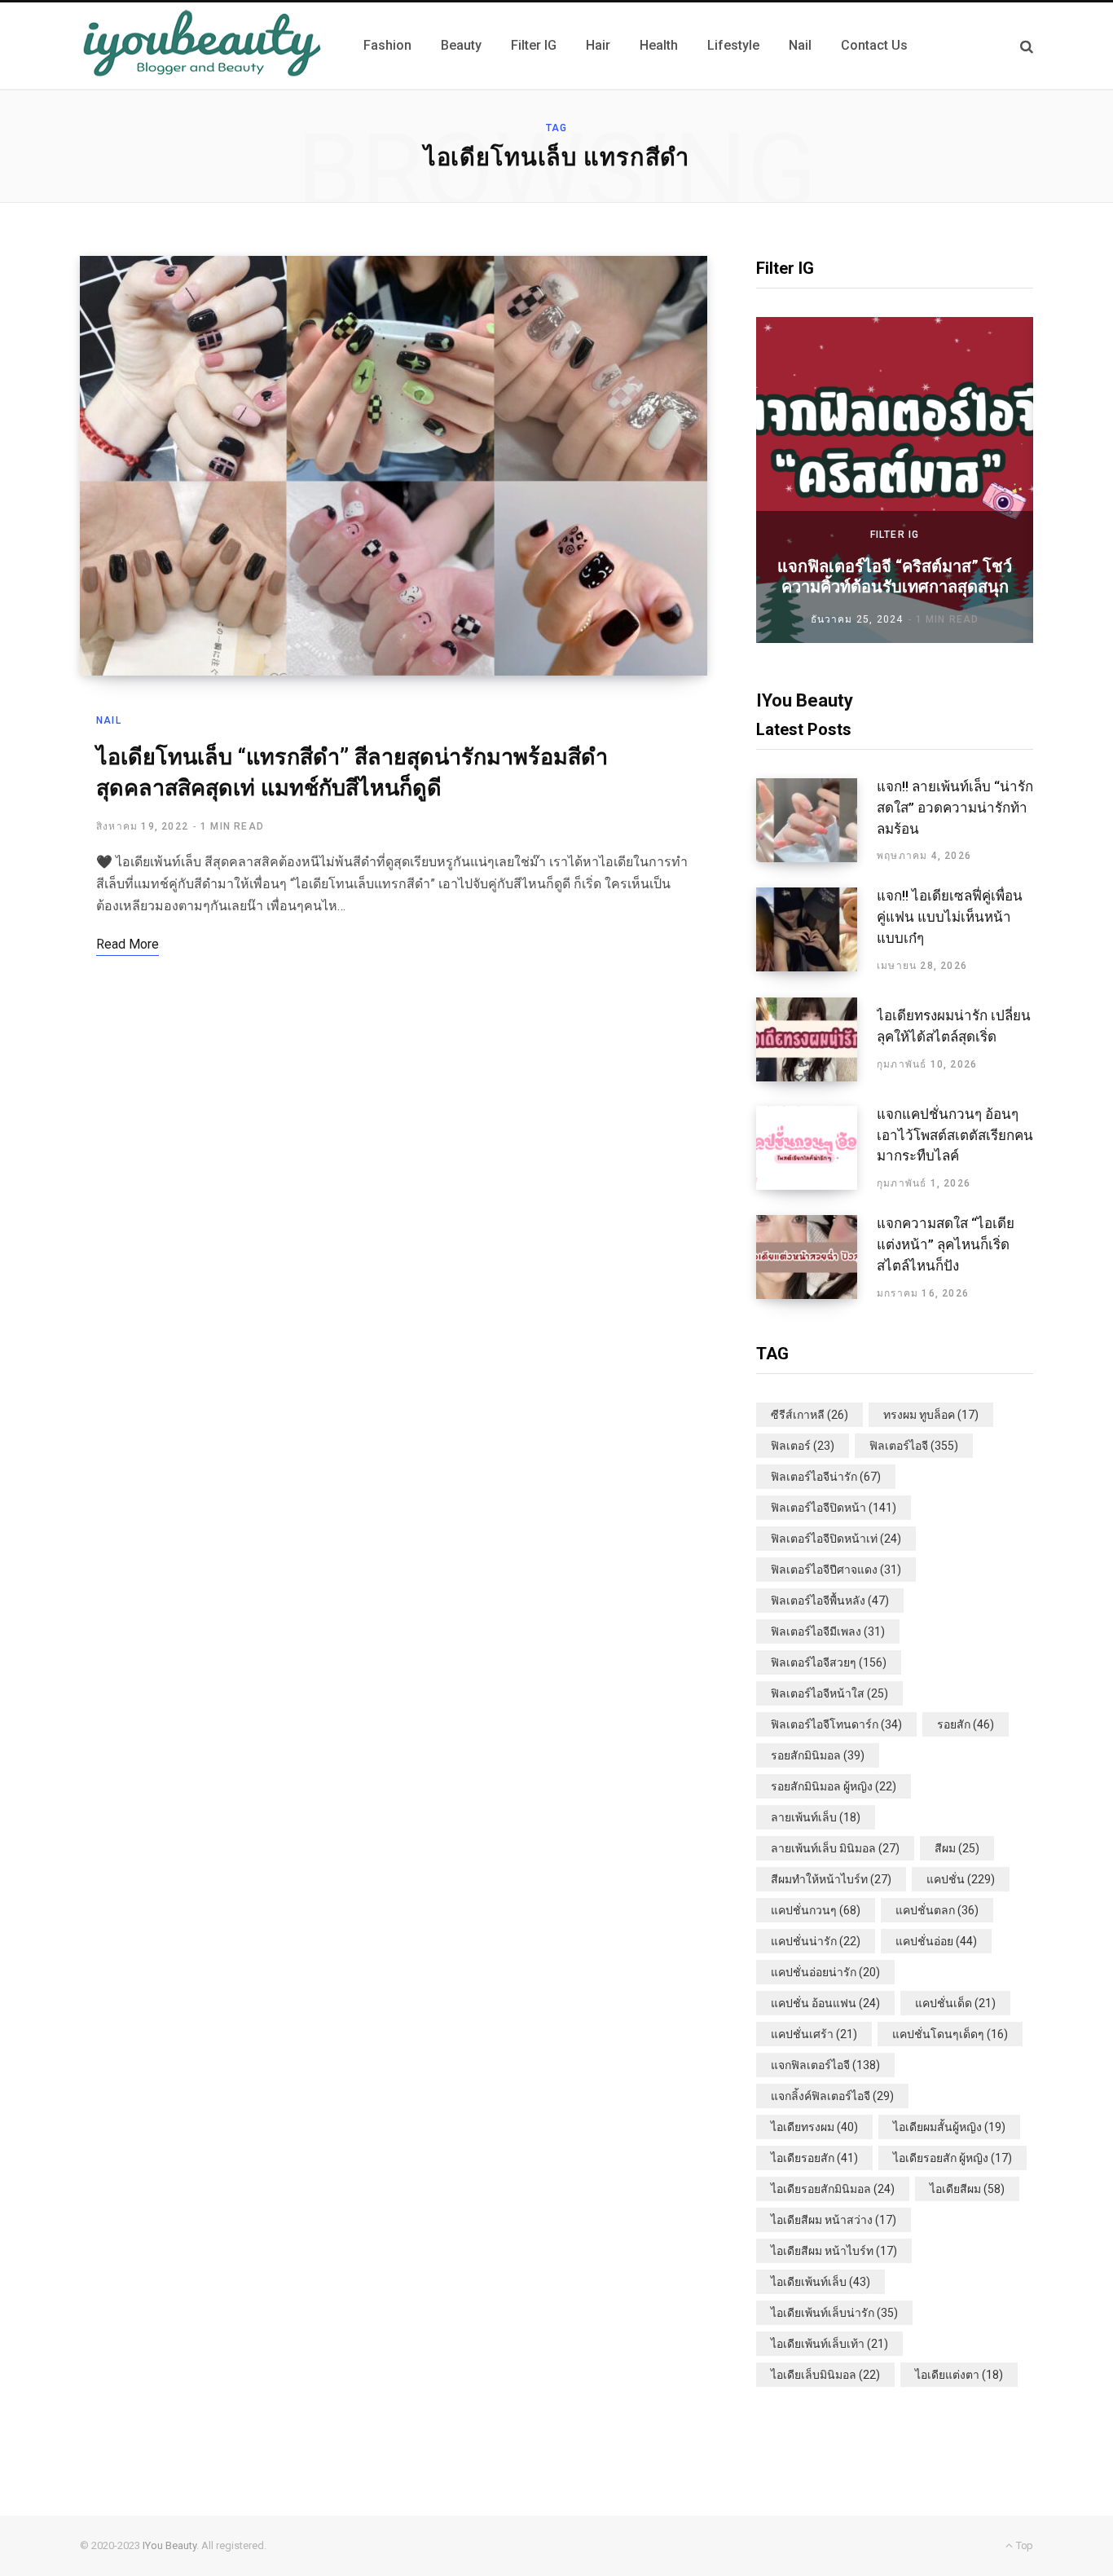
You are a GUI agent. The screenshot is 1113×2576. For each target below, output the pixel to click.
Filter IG (895, 535)
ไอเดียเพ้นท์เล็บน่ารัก (834, 2313)
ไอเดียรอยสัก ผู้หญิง (952, 2158)
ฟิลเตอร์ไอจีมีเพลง (828, 1631)
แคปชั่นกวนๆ (816, 1910)
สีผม (957, 1848)
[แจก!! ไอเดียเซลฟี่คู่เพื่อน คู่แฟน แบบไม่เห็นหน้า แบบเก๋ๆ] (816, 930)
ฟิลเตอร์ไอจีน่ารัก (826, 1477)
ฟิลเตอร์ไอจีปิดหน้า (834, 1508)
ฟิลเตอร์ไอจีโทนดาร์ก (836, 1724)
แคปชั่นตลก (937, 1910)
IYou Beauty (169, 2545)
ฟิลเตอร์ (803, 1446)
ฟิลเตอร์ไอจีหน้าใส (829, 1693)
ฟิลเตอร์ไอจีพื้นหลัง (830, 1601)
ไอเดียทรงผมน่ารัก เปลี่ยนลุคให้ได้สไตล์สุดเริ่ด (954, 1026)
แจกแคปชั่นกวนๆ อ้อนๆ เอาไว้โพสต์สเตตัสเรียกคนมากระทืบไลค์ (955, 1135)
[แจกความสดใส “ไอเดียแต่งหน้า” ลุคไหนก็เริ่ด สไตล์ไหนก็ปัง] (816, 1257)
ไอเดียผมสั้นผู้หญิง (949, 2127)
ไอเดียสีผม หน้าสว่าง (834, 2220)
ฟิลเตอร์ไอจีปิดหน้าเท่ (836, 1539)
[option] (895, 480)
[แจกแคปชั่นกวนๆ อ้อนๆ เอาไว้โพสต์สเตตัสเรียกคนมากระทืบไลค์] (816, 1148)
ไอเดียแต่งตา (959, 2375)
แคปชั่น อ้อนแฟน (825, 2003)
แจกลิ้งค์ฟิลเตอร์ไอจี (832, 2096)
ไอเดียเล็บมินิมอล (825, 2375)
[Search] (1027, 46)
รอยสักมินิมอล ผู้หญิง (834, 1786)
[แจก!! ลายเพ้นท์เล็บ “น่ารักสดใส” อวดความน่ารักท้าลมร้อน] (816, 821)
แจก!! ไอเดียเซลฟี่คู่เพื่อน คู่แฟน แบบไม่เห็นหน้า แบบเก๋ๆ (950, 917)
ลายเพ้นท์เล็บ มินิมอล (835, 1848)
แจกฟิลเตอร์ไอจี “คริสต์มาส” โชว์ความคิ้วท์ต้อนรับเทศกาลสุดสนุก (895, 577)
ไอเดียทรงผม (814, 2127)
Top (1023, 2545)
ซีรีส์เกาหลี (809, 1415)
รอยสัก (966, 1724)
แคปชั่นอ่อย (936, 1941)
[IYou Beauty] (202, 46)
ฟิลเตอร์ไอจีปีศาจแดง (836, 1570)
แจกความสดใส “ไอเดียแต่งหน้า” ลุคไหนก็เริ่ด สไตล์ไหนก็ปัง (946, 1244)
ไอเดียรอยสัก (814, 2158)
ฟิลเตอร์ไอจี (914, 1446)
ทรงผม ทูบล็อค (931, 1415)
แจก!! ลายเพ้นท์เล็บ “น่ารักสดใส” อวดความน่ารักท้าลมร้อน (955, 808)
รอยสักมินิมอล (818, 1755)
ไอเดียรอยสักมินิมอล (833, 2189)
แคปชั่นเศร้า (814, 2034)
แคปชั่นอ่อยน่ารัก (825, 1972)
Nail (109, 720)
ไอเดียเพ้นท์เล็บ (820, 2282)
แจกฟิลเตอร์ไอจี (825, 2065)
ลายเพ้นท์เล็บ (816, 1817)
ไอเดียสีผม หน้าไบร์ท (834, 2251)
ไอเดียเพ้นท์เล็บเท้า (829, 2344)
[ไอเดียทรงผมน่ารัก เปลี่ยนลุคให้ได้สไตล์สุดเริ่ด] (816, 1039)
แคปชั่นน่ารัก (816, 1941)
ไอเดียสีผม (967, 2189)
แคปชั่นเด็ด (955, 2003)
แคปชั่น (961, 1879)
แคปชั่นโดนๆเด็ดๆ (950, 2034)
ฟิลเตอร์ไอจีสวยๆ (829, 1662)
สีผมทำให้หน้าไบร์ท (831, 1879)
